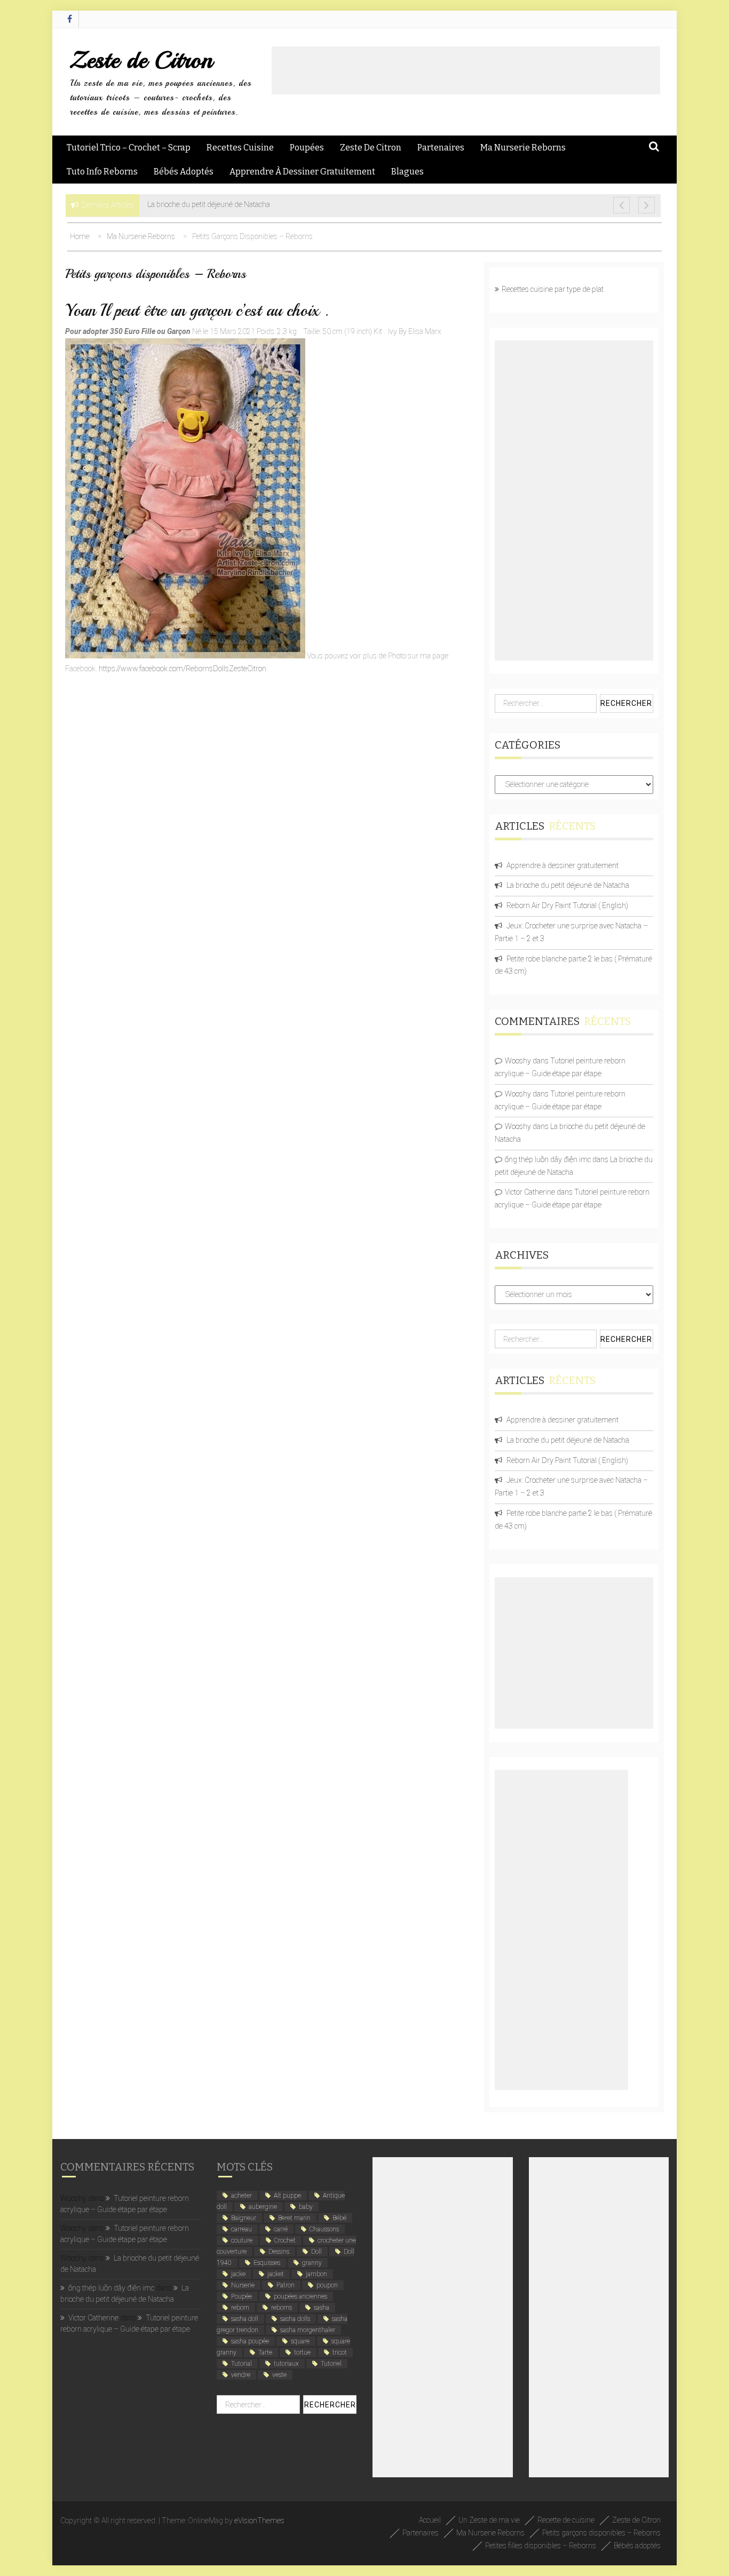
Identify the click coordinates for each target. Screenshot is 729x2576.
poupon (327, 2285)
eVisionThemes (259, 2521)
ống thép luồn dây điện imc (548, 1159)
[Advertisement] (466, 70)
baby (306, 2207)
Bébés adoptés (184, 172)
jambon (316, 2274)
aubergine (263, 2207)
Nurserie (243, 2285)
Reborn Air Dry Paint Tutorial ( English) (567, 905)
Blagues (407, 172)
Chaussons (324, 2229)
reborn (240, 2308)
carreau (241, 2229)
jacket (276, 2274)
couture (242, 2240)
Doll (316, 2252)
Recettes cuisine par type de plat (553, 289)
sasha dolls (295, 2319)
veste (279, 2375)
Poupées (307, 148)
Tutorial (241, 2364)
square (300, 2341)
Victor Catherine (530, 1192)
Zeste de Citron (141, 60)
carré (281, 2229)
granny (312, 2263)
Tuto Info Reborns (102, 172)
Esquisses (267, 2263)
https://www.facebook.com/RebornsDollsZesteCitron (183, 669)
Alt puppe (287, 2196)
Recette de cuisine (566, 2520)
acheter (241, 2196)
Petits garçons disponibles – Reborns (601, 2533)
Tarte (265, 2352)
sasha (322, 2308)
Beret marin (294, 2218)
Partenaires (441, 148)
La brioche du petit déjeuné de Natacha (568, 885)
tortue (302, 2352)
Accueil (430, 2520)
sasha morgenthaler (308, 2330)
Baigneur (244, 2218)
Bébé (339, 2218)
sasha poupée (250, 2341)
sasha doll (245, 2319)
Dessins (279, 2252)
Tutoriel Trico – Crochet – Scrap (129, 148)
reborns (282, 2308)
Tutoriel (331, 2364)
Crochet (285, 2240)
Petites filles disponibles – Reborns (541, 2546)
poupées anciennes (300, 2296)
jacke (238, 2274)
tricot (340, 2352)
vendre (241, 2375)
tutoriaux (286, 2364)
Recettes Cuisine (240, 148)
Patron (286, 2285)
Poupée (241, 2296)
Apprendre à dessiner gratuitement (302, 172)
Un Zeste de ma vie (489, 2520)
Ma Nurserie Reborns (523, 148)
